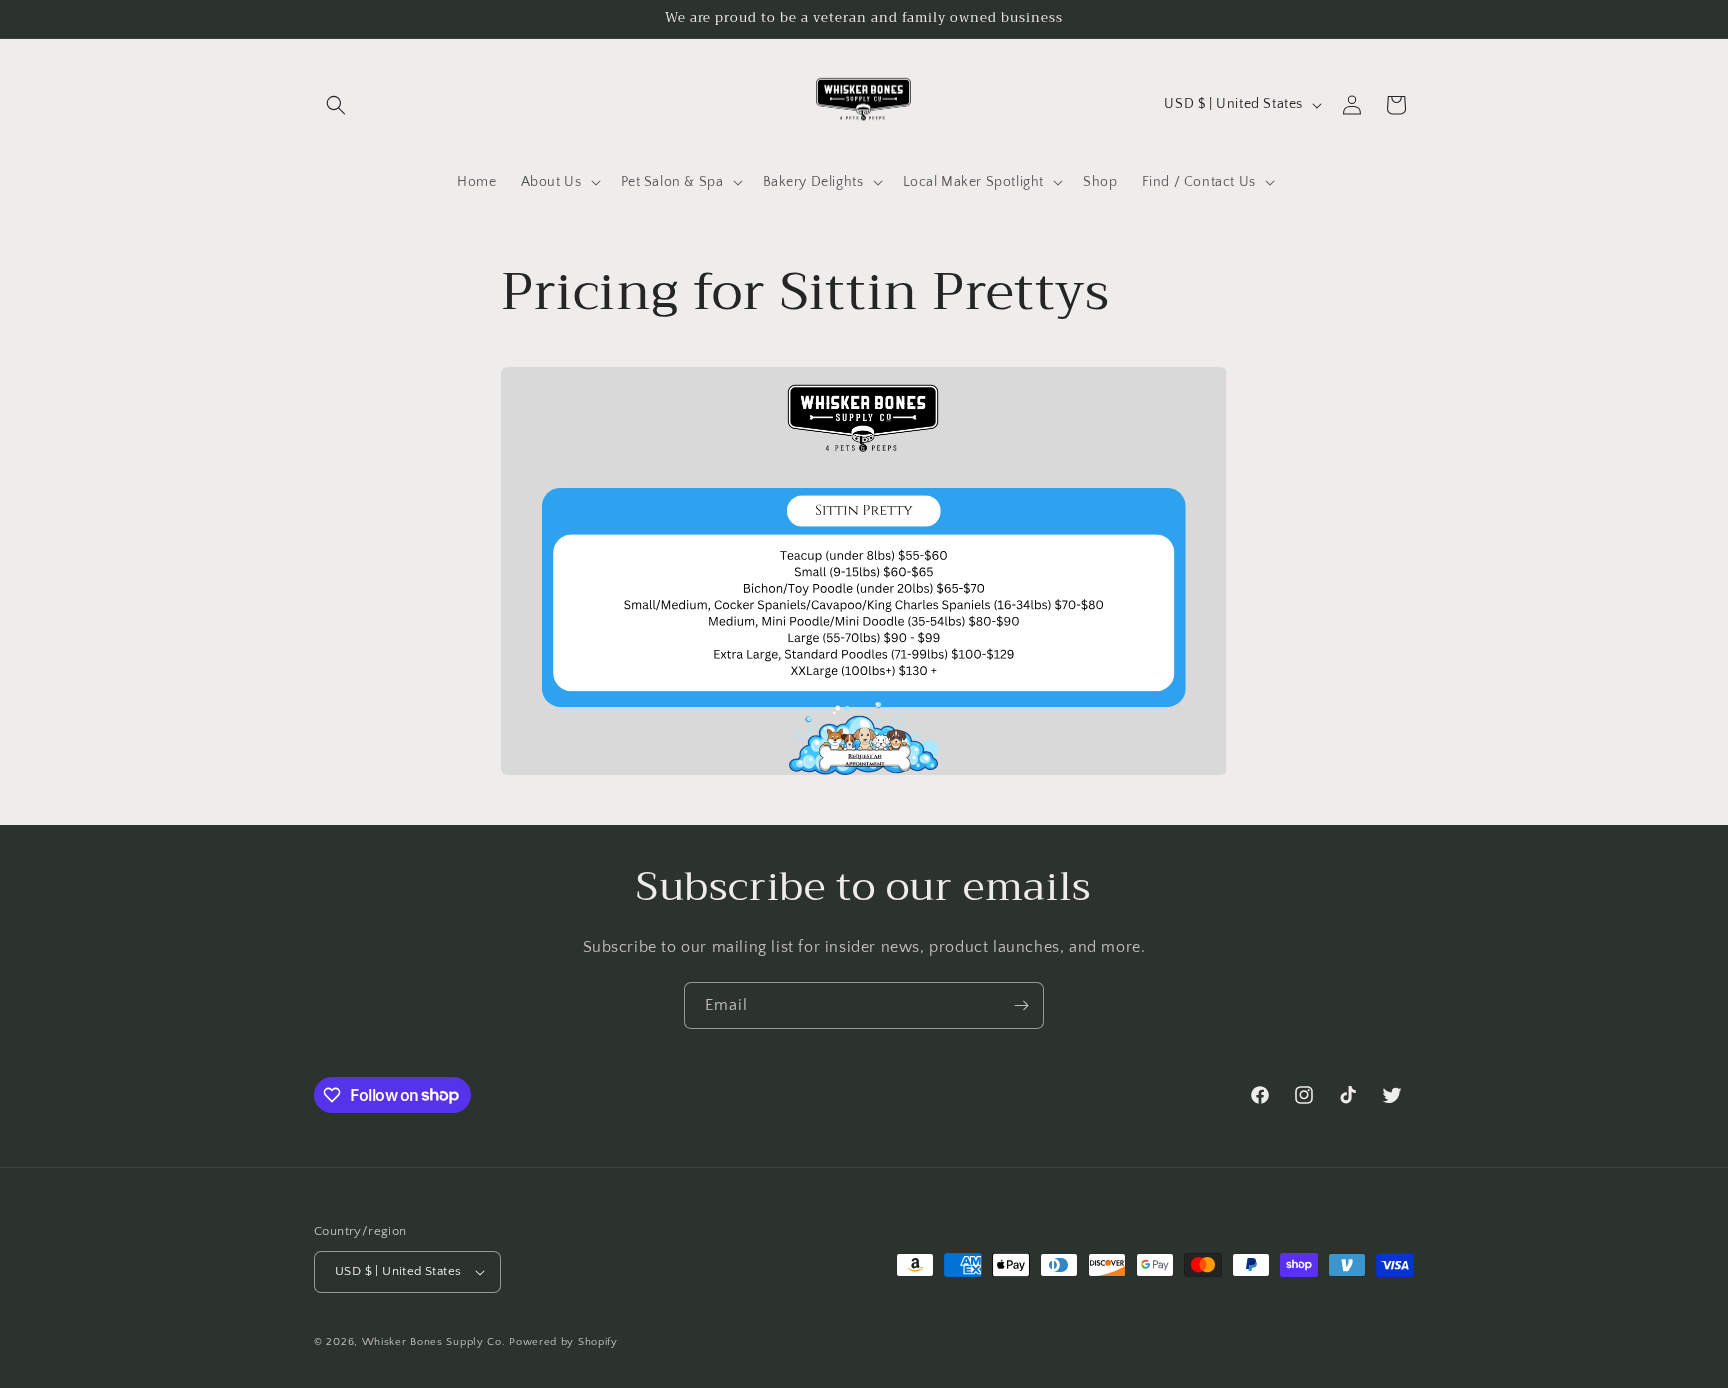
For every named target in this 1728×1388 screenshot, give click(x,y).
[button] (336, 105)
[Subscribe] (1021, 1005)
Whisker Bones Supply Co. (434, 1342)
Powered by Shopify (563, 1342)
